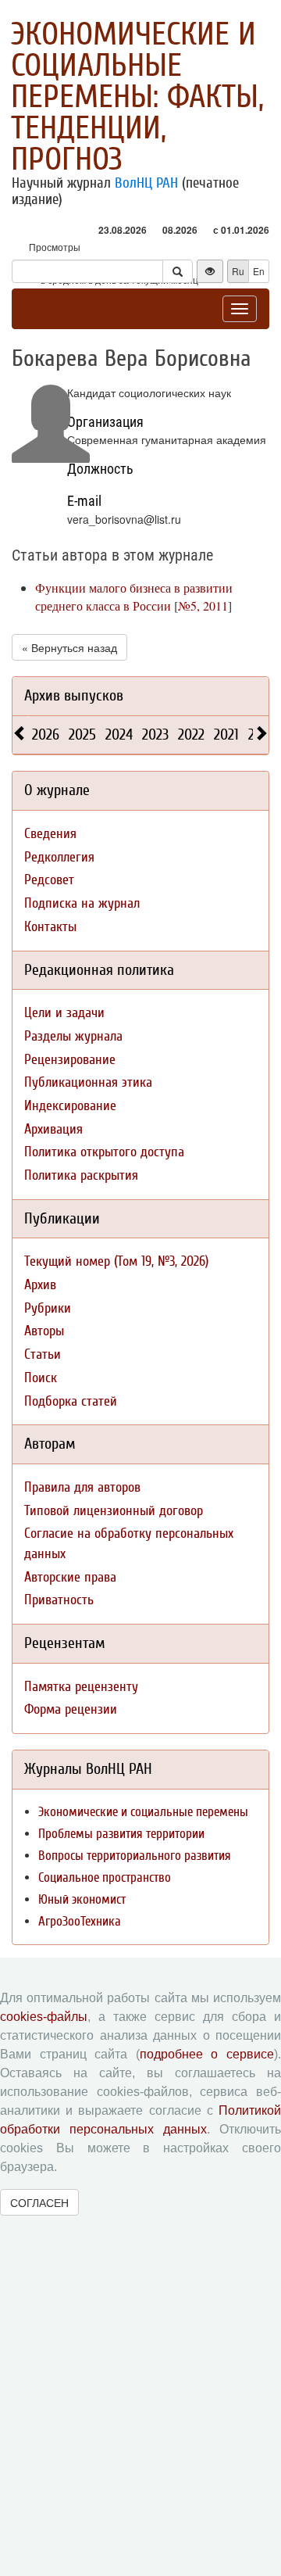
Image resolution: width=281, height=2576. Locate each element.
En (259, 271)
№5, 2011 (203, 605)
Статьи (43, 1354)
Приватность (59, 1600)
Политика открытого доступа (104, 1152)
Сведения (50, 834)
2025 (82, 734)
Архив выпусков (74, 695)
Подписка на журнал (82, 903)
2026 (46, 734)
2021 (226, 734)
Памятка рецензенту (81, 1687)
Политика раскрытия (81, 1175)
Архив (40, 1285)
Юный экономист (82, 1899)
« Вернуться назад (69, 647)
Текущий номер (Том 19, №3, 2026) (116, 1261)
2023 (155, 734)
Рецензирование (70, 1060)
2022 (191, 734)
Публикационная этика (88, 1082)
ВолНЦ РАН (146, 183)
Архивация (53, 1129)
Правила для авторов (82, 1487)
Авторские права (70, 1577)
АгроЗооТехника (80, 1921)
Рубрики (48, 1308)
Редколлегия (59, 857)
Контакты (50, 927)
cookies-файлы (44, 2017)
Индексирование (70, 1106)
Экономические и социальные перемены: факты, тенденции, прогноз (137, 97)
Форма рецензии (71, 1709)
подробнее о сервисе (207, 2054)
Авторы (44, 1331)
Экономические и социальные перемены (143, 1812)
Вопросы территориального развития (135, 1856)
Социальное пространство (105, 1877)
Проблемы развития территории (121, 1834)
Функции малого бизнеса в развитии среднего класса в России (134, 597)
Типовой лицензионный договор (114, 1511)
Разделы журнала (73, 1036)
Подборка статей (71, 1401)
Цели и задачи (64, 1013)
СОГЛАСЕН (39, 2202)
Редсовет (49, 880)
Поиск (41, 1378)
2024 (119, 734)
